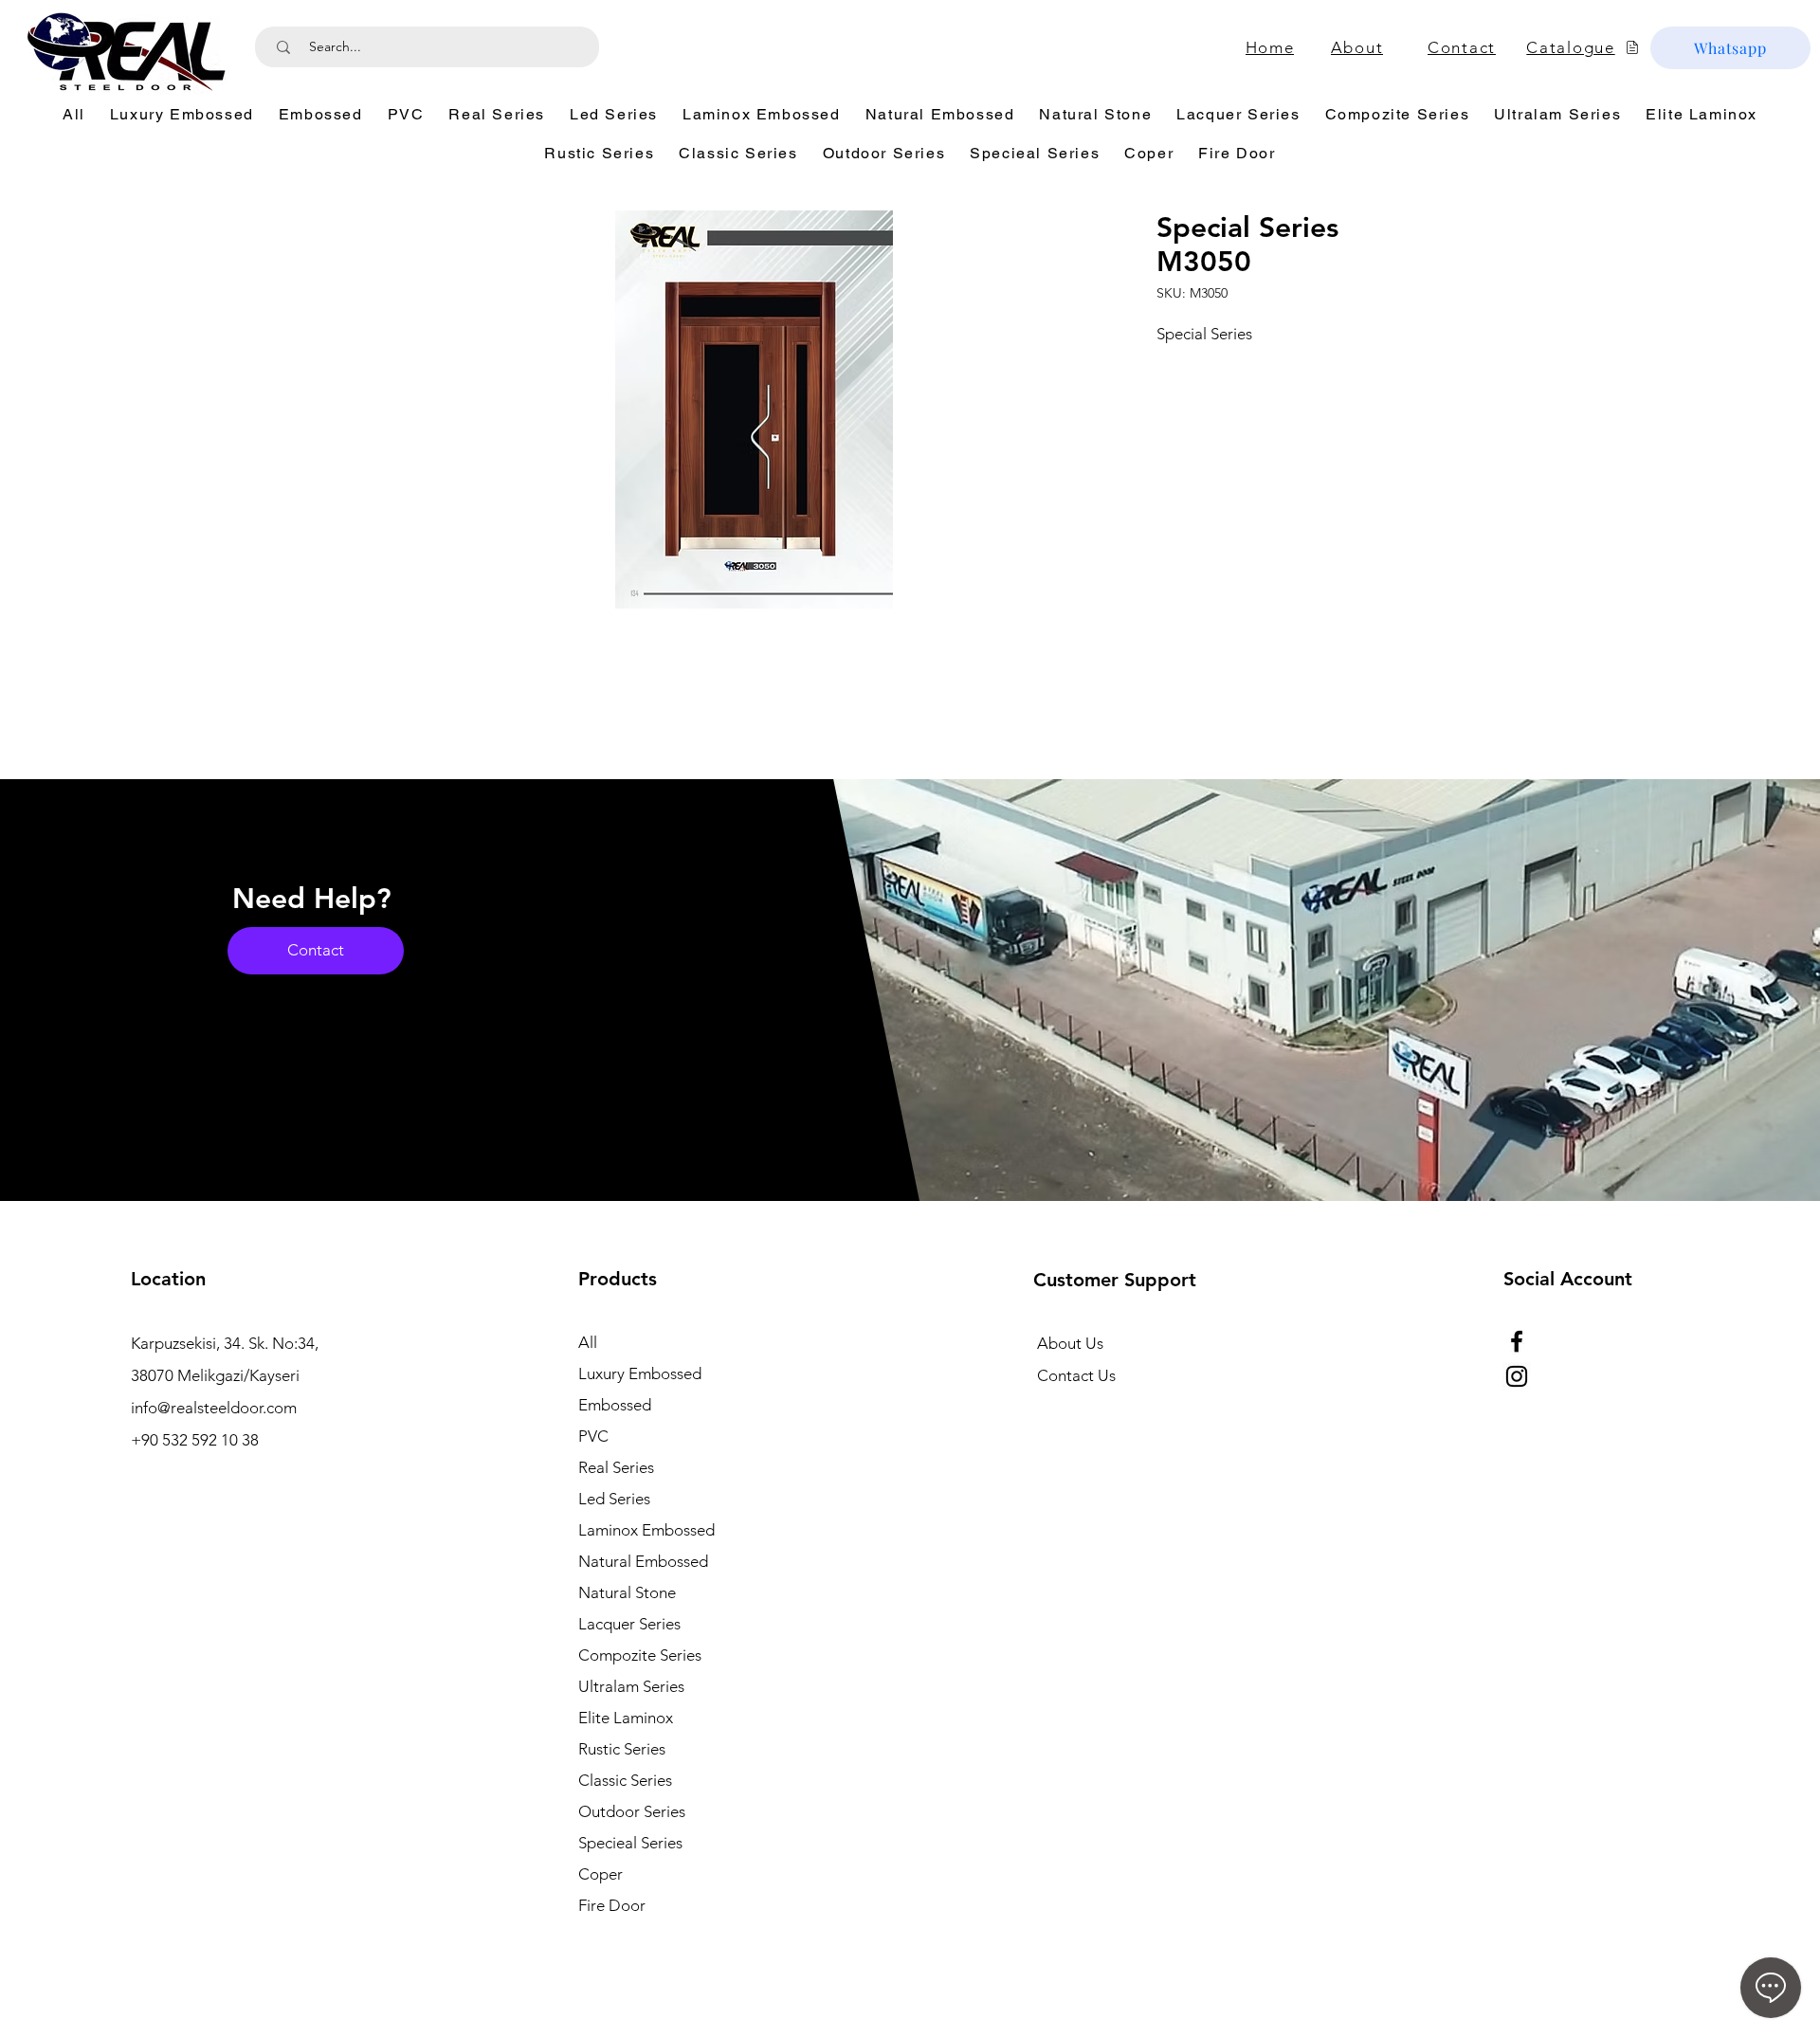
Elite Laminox (626, 1718)
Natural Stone (627, 1592)
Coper (601, 1874)
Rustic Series (622, 1749)
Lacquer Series (629, 1624)
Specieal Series (630, 1843)
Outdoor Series (632, 1811)
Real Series (616, 1467)
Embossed (615, 1405)
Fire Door (612, 1905)
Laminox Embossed (646, 1530)
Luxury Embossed (640, 1373)
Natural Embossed (643, 1561)
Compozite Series (640, 1655)
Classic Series (625, 1780)
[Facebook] (1517, 1341)
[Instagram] (1517, 1376)
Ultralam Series (631, 1686)
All (588, 1342)
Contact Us (1076, 1375)
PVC (593, 1436)
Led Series (614, 1499)
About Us (1070, 1343)
